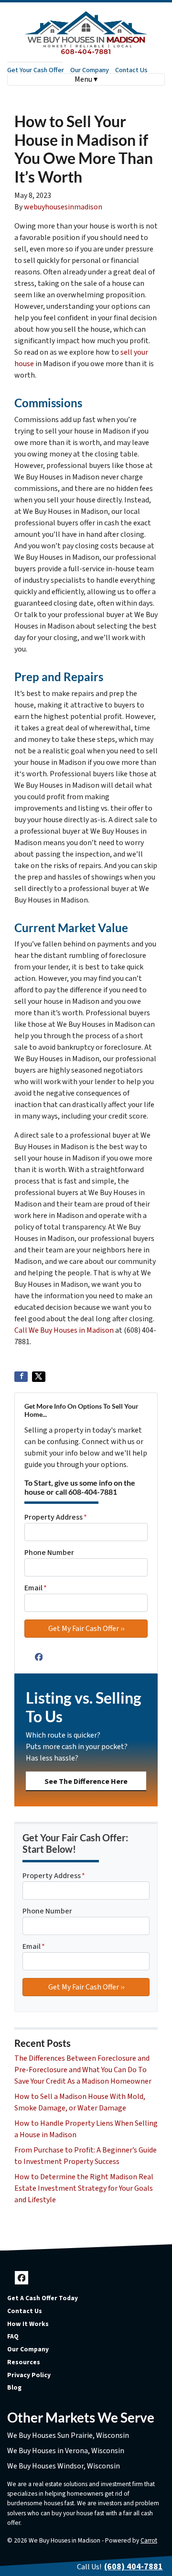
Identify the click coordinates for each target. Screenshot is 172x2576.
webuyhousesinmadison (63, 207)
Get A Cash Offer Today (43, 2298)
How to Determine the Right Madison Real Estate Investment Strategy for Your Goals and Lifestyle (84, 2188)
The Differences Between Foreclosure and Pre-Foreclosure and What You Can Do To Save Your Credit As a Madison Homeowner (83, 2070)
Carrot (149, 2540)
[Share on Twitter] (39, 1377)
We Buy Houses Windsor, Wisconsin (64, 2466)
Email (36, 1588)
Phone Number (49, 1553)
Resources (24, 2362)
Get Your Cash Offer (36, 70)
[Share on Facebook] (21, 1377)
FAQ (13, 2336)
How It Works (28, 2324)
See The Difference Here (86, 1782)
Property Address (56, 1517)
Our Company (90, 70)
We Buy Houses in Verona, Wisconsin (66, 2451)
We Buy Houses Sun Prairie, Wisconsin (68, 2435)
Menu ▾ (86, 79)
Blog (14, 2387)
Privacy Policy (29, 2375)
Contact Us (131, 70)
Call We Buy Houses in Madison (64, 1330)
